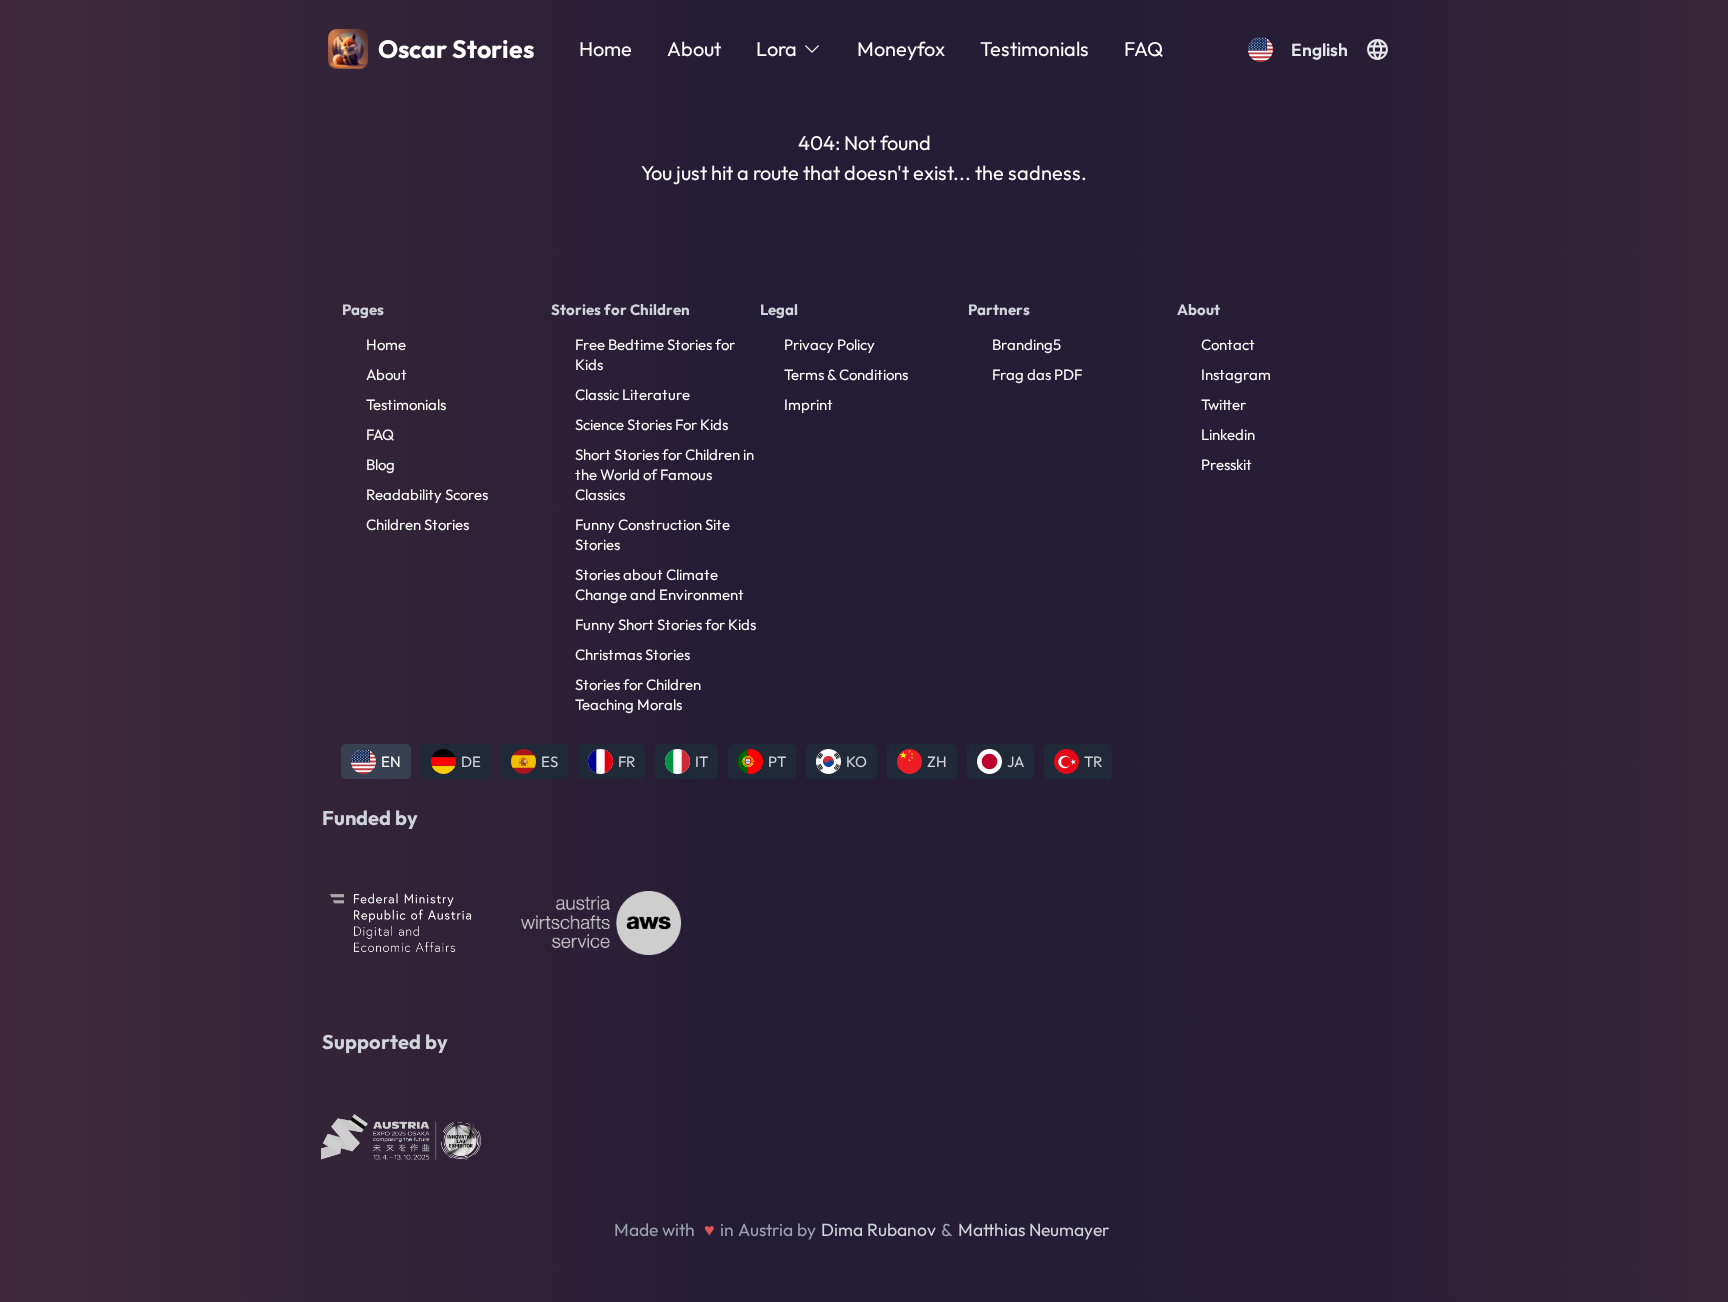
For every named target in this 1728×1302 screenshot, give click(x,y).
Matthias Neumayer (1033, 1229)
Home (605, 48)
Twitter (1223, 404)
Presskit (1226, 464)
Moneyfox (901, 48)
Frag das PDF (1037, 374)
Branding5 (1026, 344)
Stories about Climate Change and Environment (659, 584)
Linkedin (1228, 434)
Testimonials (1034, 48)
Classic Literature (632, 394)
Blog (380, 464)
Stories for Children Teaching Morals (638, 694)
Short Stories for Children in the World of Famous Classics (664, 474)
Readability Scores (427, 494)
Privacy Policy (829, 344)
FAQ (1143, 48)
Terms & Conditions (846, 374)
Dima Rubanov (878, 1229)
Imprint (808, 404)
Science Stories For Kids (651, 424)
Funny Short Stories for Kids (665, 624)
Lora (776, 48)
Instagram (1236, 374)
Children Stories (417, 524)
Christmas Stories (632, 654)
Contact (1228, 344)
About (694, 48)
